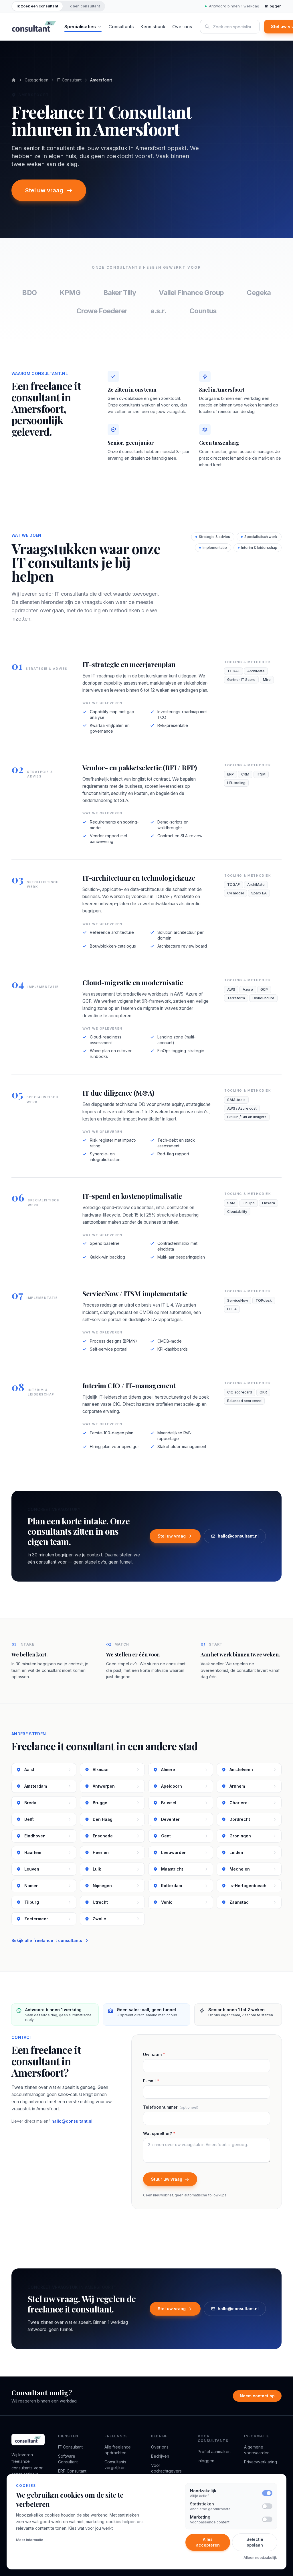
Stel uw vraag (44, 190)
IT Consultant (69, 80)
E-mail (151, 2081)
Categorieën (36, 80)
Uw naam (154, 2054)
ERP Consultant (72, 2471)
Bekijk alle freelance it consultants (47, 1940)
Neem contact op (257, 2396)
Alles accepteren (208, 2542)
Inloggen (273, 6)
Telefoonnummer (171, 2107)
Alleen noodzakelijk (260, 2558)
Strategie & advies (214, 537)
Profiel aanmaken (214, 2452)
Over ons (182, 27)
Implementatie (215, 548)
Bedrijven (160, 2456)
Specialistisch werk (261, 537)
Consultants (121, 27)
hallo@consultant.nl (238, 1536)
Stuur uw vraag (167, 2179)
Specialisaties (80, 27)
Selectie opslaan (255, 2542)
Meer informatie (30, 2540)
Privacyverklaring (261, 2462)
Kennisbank (153, 27)
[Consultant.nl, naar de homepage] (34, 27)
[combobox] (230, 27)
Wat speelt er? (159, 2133)
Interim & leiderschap (259, 548)
